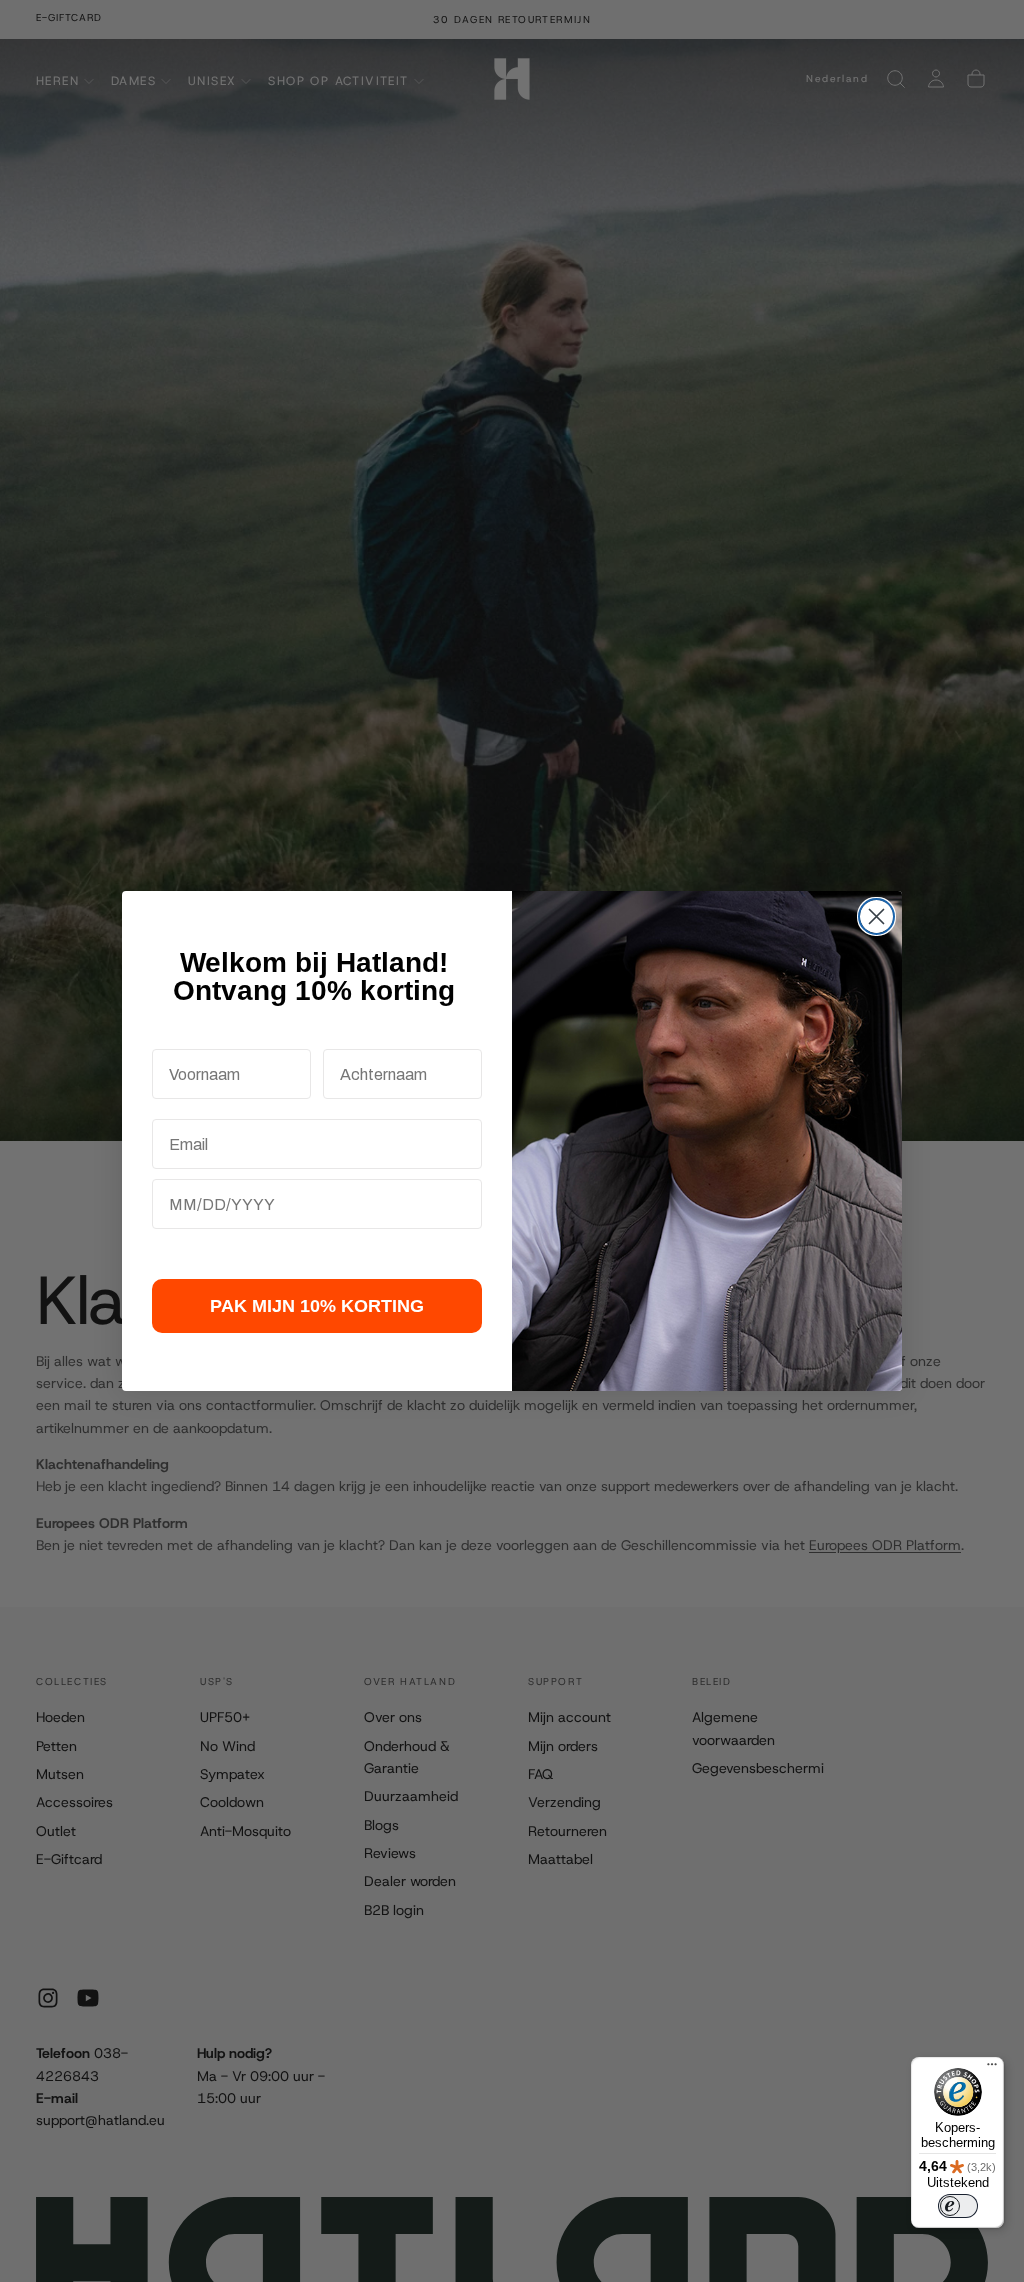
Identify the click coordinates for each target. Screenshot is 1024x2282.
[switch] (958, 2206)
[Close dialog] (876, 916)
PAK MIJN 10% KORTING (317, 1306)
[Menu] (992, 2069)
